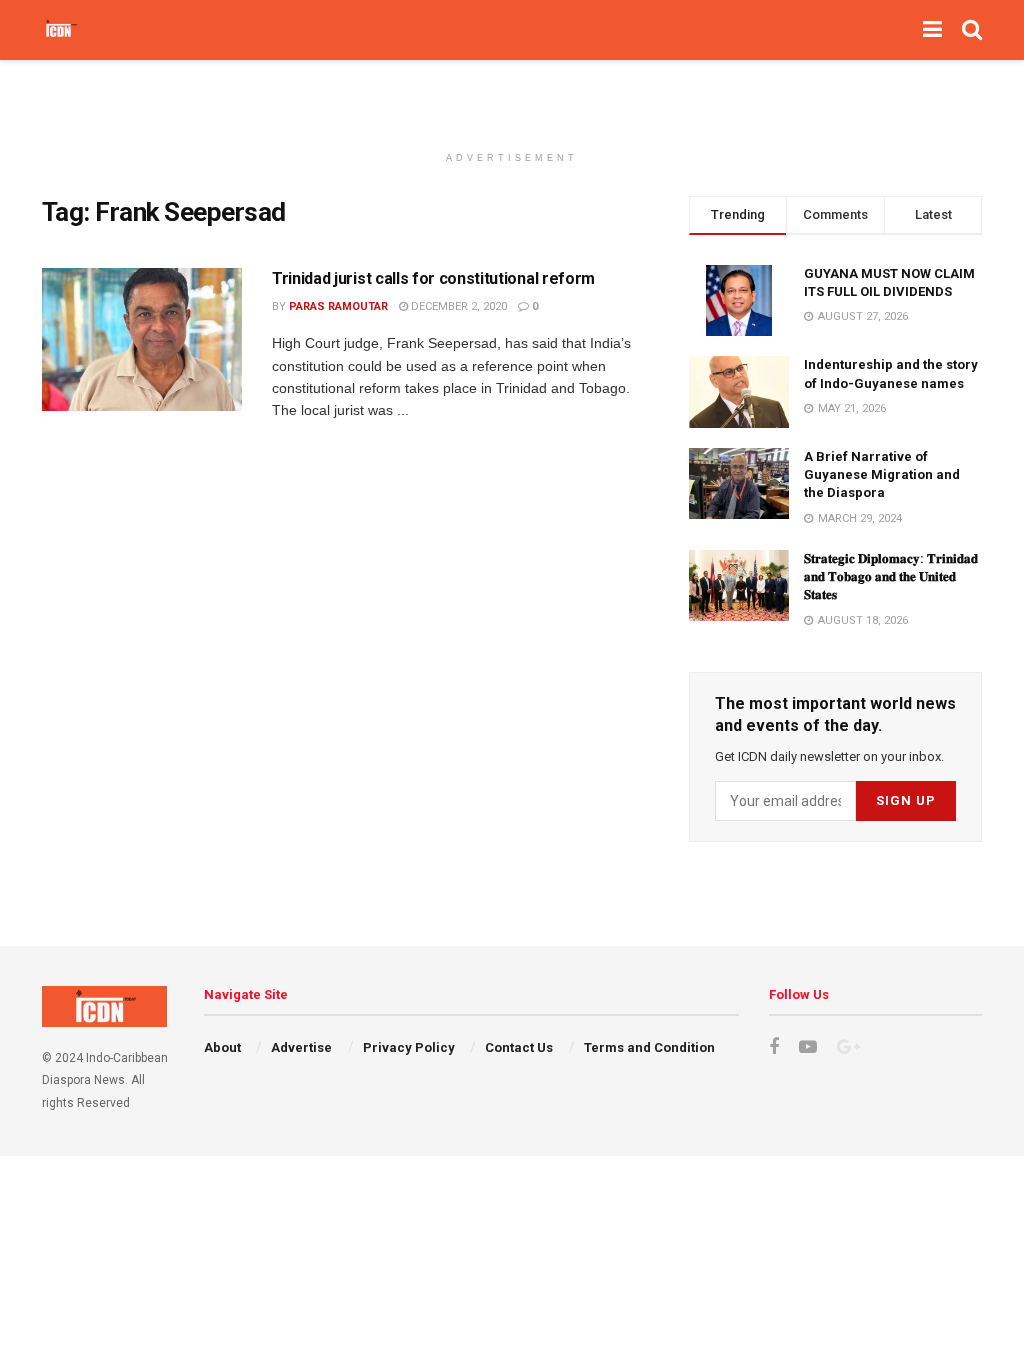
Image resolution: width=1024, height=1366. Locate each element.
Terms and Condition (649, 1047)
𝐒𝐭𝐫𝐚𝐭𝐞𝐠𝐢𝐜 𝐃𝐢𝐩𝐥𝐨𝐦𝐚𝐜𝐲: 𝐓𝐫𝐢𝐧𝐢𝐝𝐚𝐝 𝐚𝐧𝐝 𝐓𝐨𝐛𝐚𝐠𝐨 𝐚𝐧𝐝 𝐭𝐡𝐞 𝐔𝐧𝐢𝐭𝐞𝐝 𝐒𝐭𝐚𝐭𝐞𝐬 (891, 576)
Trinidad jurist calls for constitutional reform (433, 278)
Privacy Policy (409, 1047)
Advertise (301, 1047)
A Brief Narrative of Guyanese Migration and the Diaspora (882, 474)
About (222, 1047)
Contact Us (519, 1047)
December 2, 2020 (457, 306)
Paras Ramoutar (338, 306)
